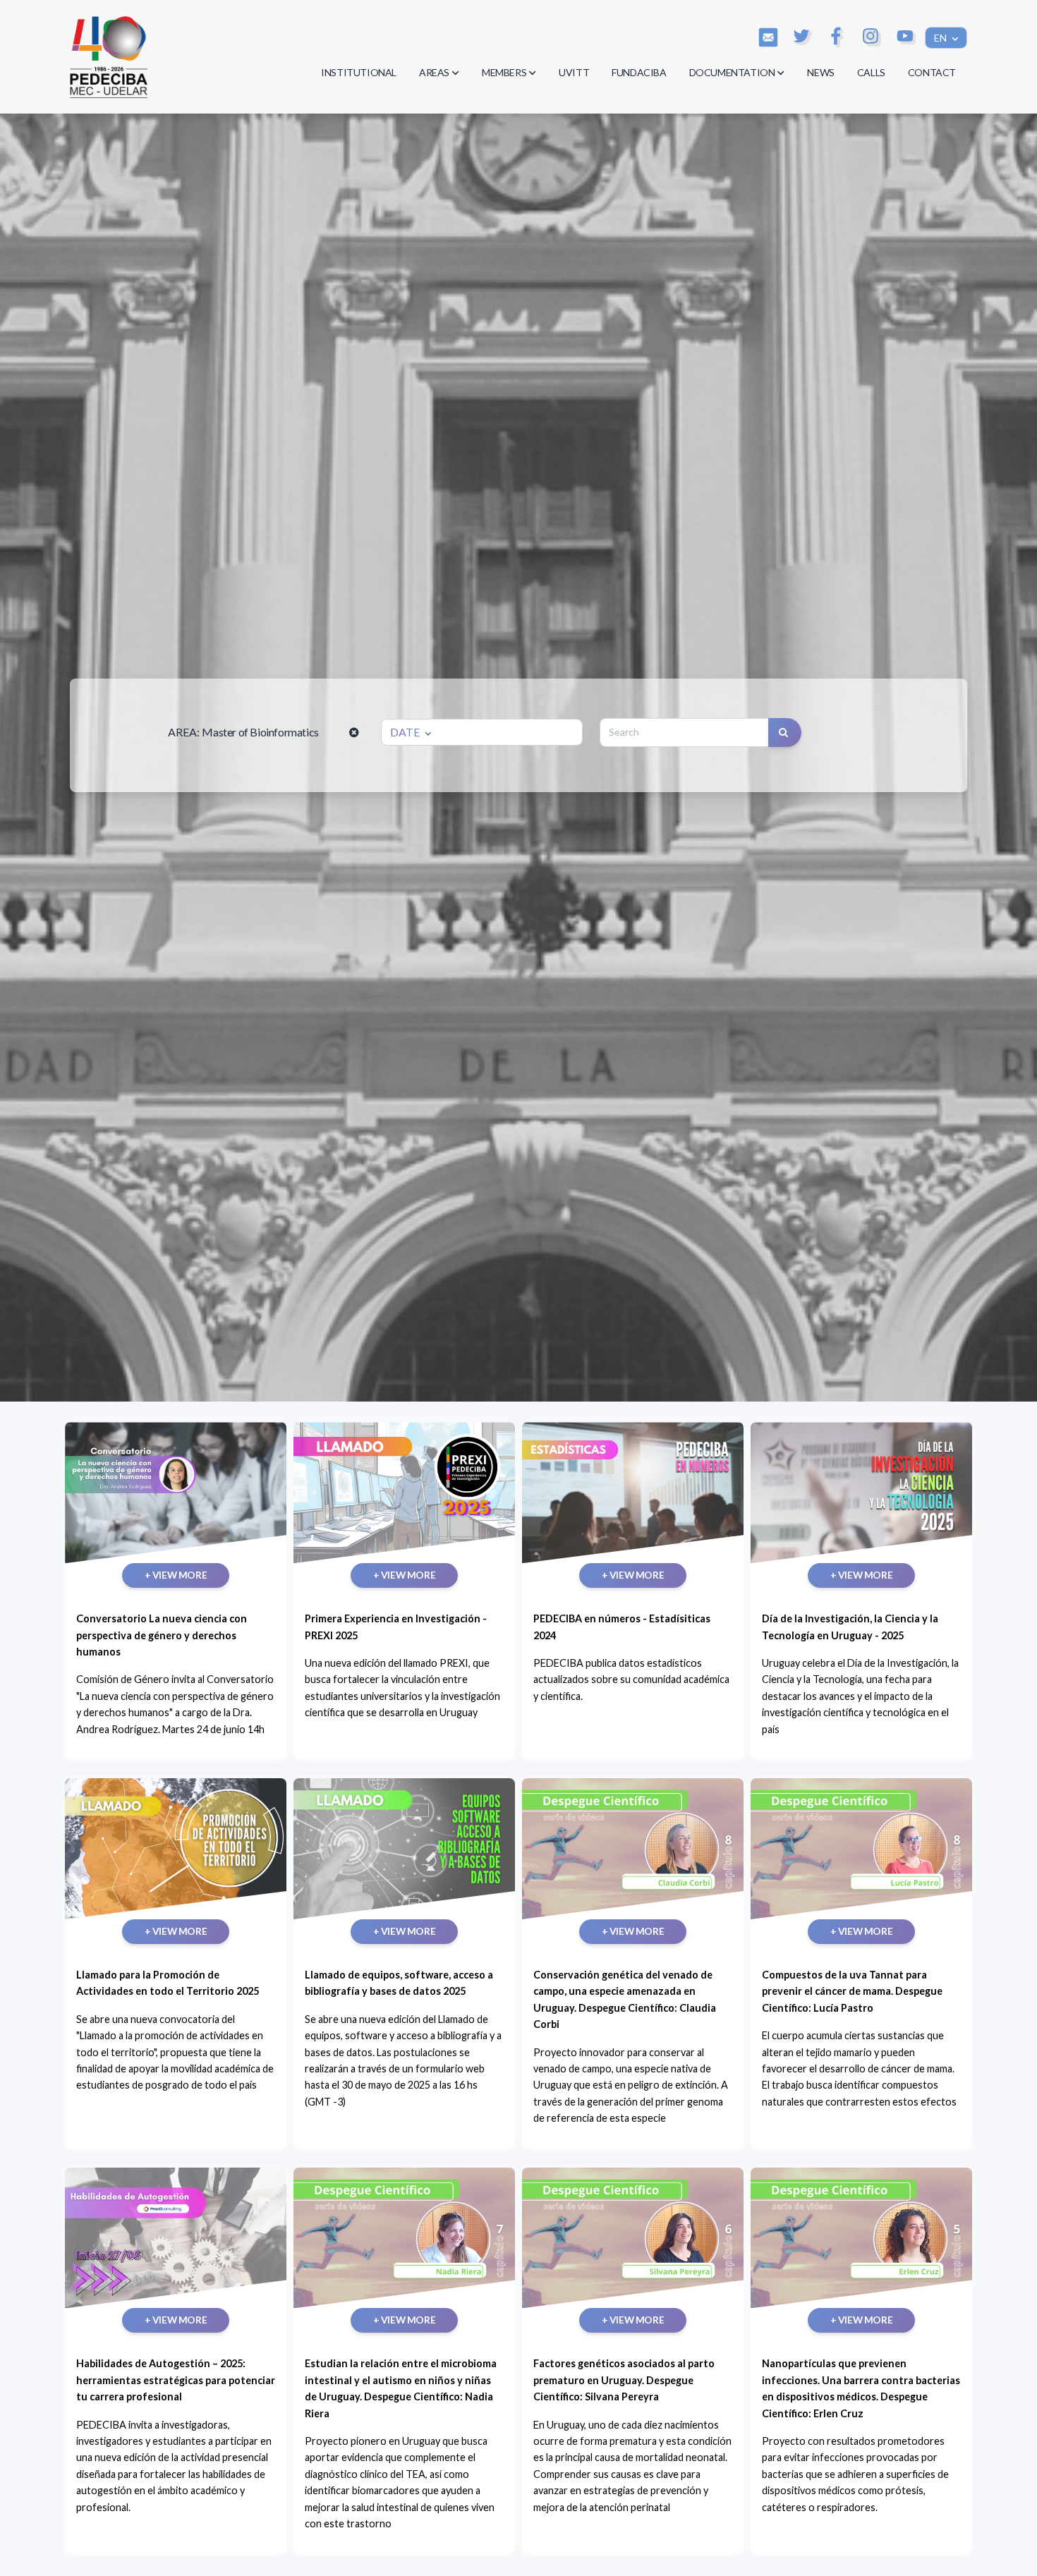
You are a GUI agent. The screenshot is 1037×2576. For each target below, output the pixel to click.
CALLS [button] (871, 72)
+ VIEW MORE (176, 1575)
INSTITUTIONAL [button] (359, 72)
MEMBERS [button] (504, 72)
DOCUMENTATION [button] (732, 72)
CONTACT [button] (932, 72)
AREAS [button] (434, 72)
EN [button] (941, 38)
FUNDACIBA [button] (639, 72)
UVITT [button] (574, 72)
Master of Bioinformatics (260, 732)
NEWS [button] (820, 72)
